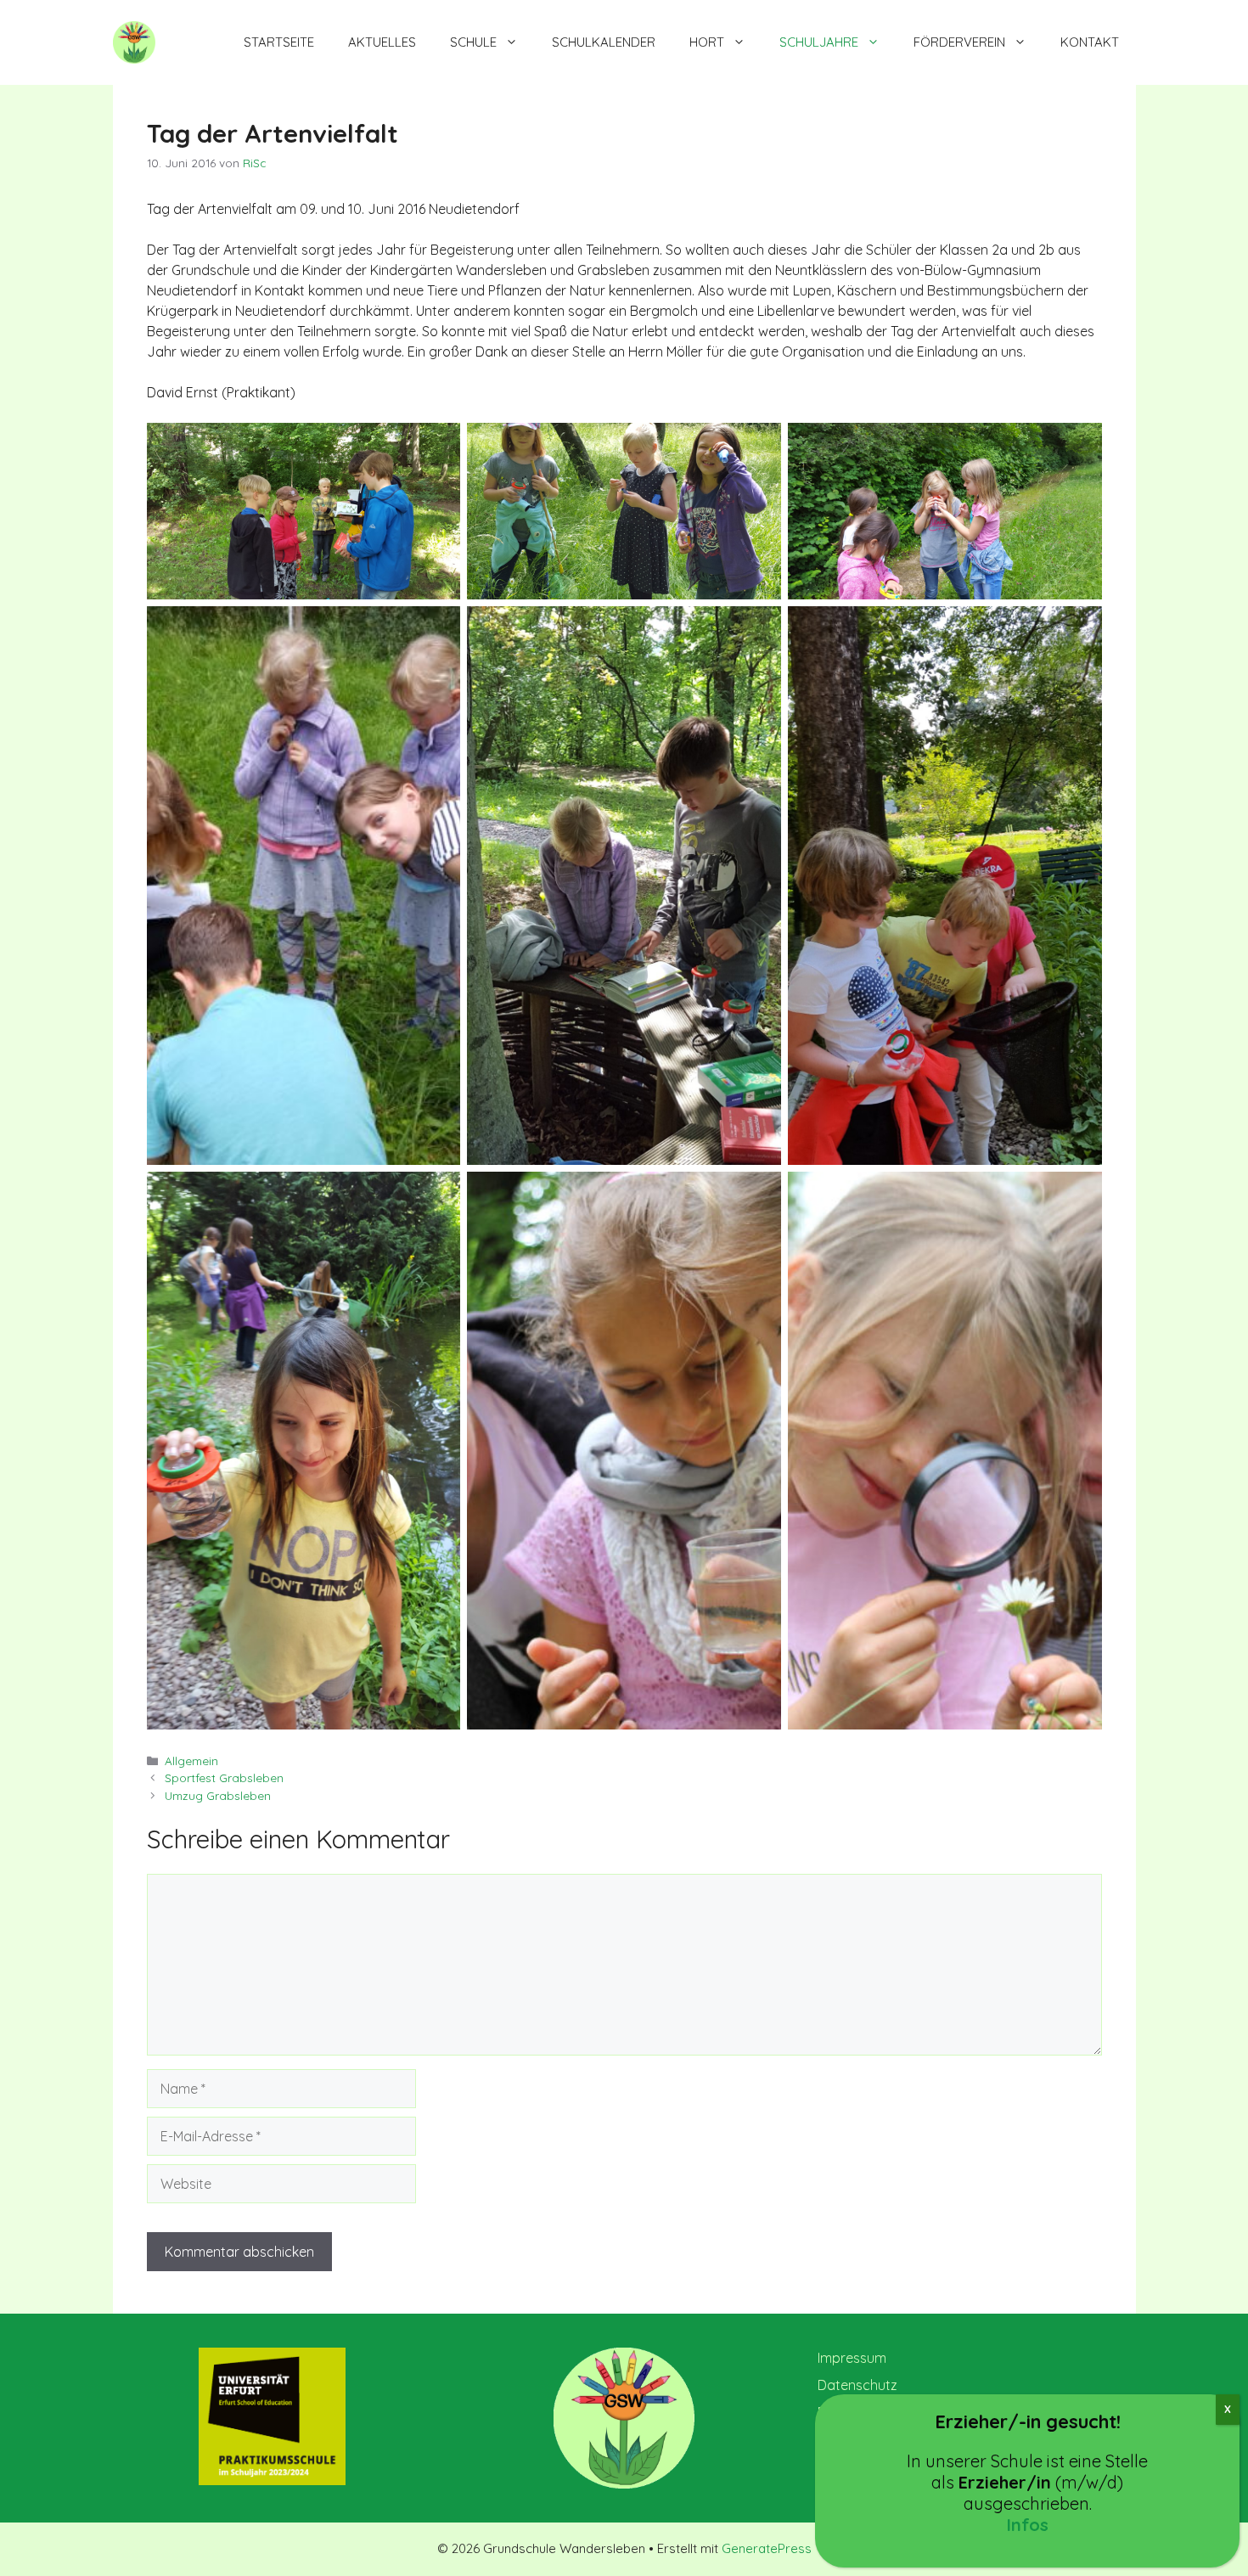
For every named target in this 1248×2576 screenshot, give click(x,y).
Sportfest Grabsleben (224, 1777)
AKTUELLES (382, 42)
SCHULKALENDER (604, 42)
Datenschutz (857, 2385)
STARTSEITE (279, 42)
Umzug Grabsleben (218, 1795)
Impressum (852, 2358)
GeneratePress (767, 2548)
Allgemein (191, 1760)
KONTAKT (1090, 42)
